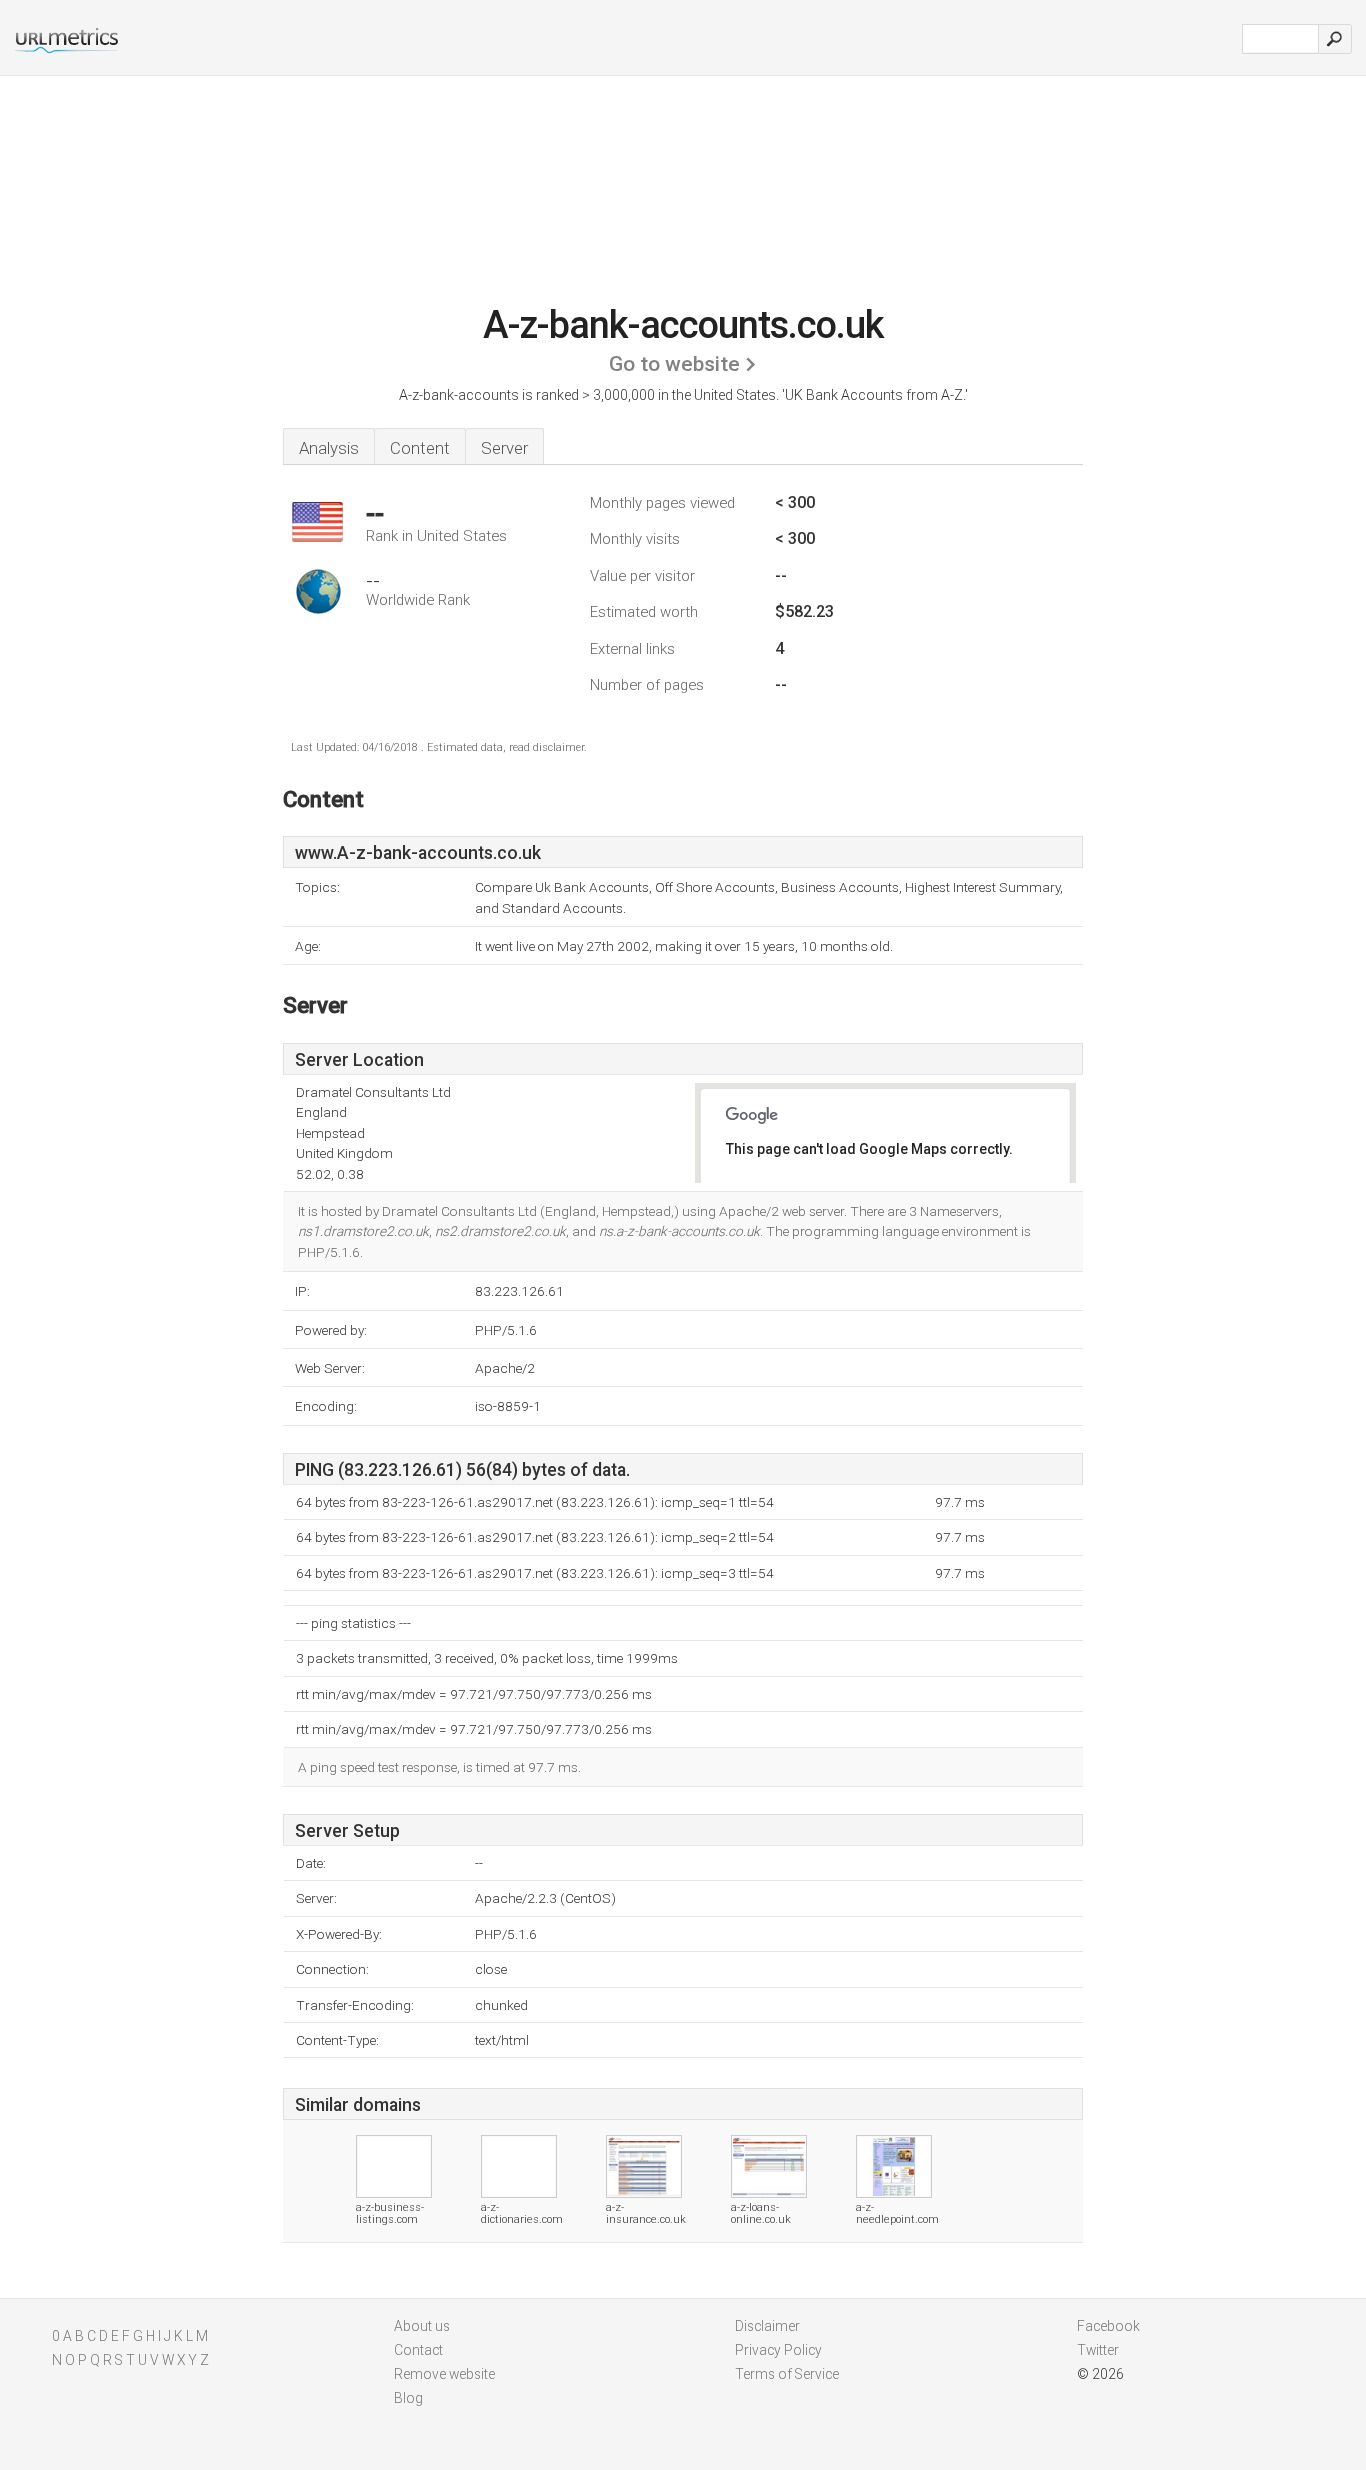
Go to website (674, 364)
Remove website (444, 2374)
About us (422, 2326)
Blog (408, 2398)
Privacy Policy (778, 2350)
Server (504, 448)
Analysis (329, 448)
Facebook (1108, 2326)
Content (420, 448)
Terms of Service (787, 2374)
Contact (418, 2350)
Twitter (1098, 2350)
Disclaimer (767, 2326)
